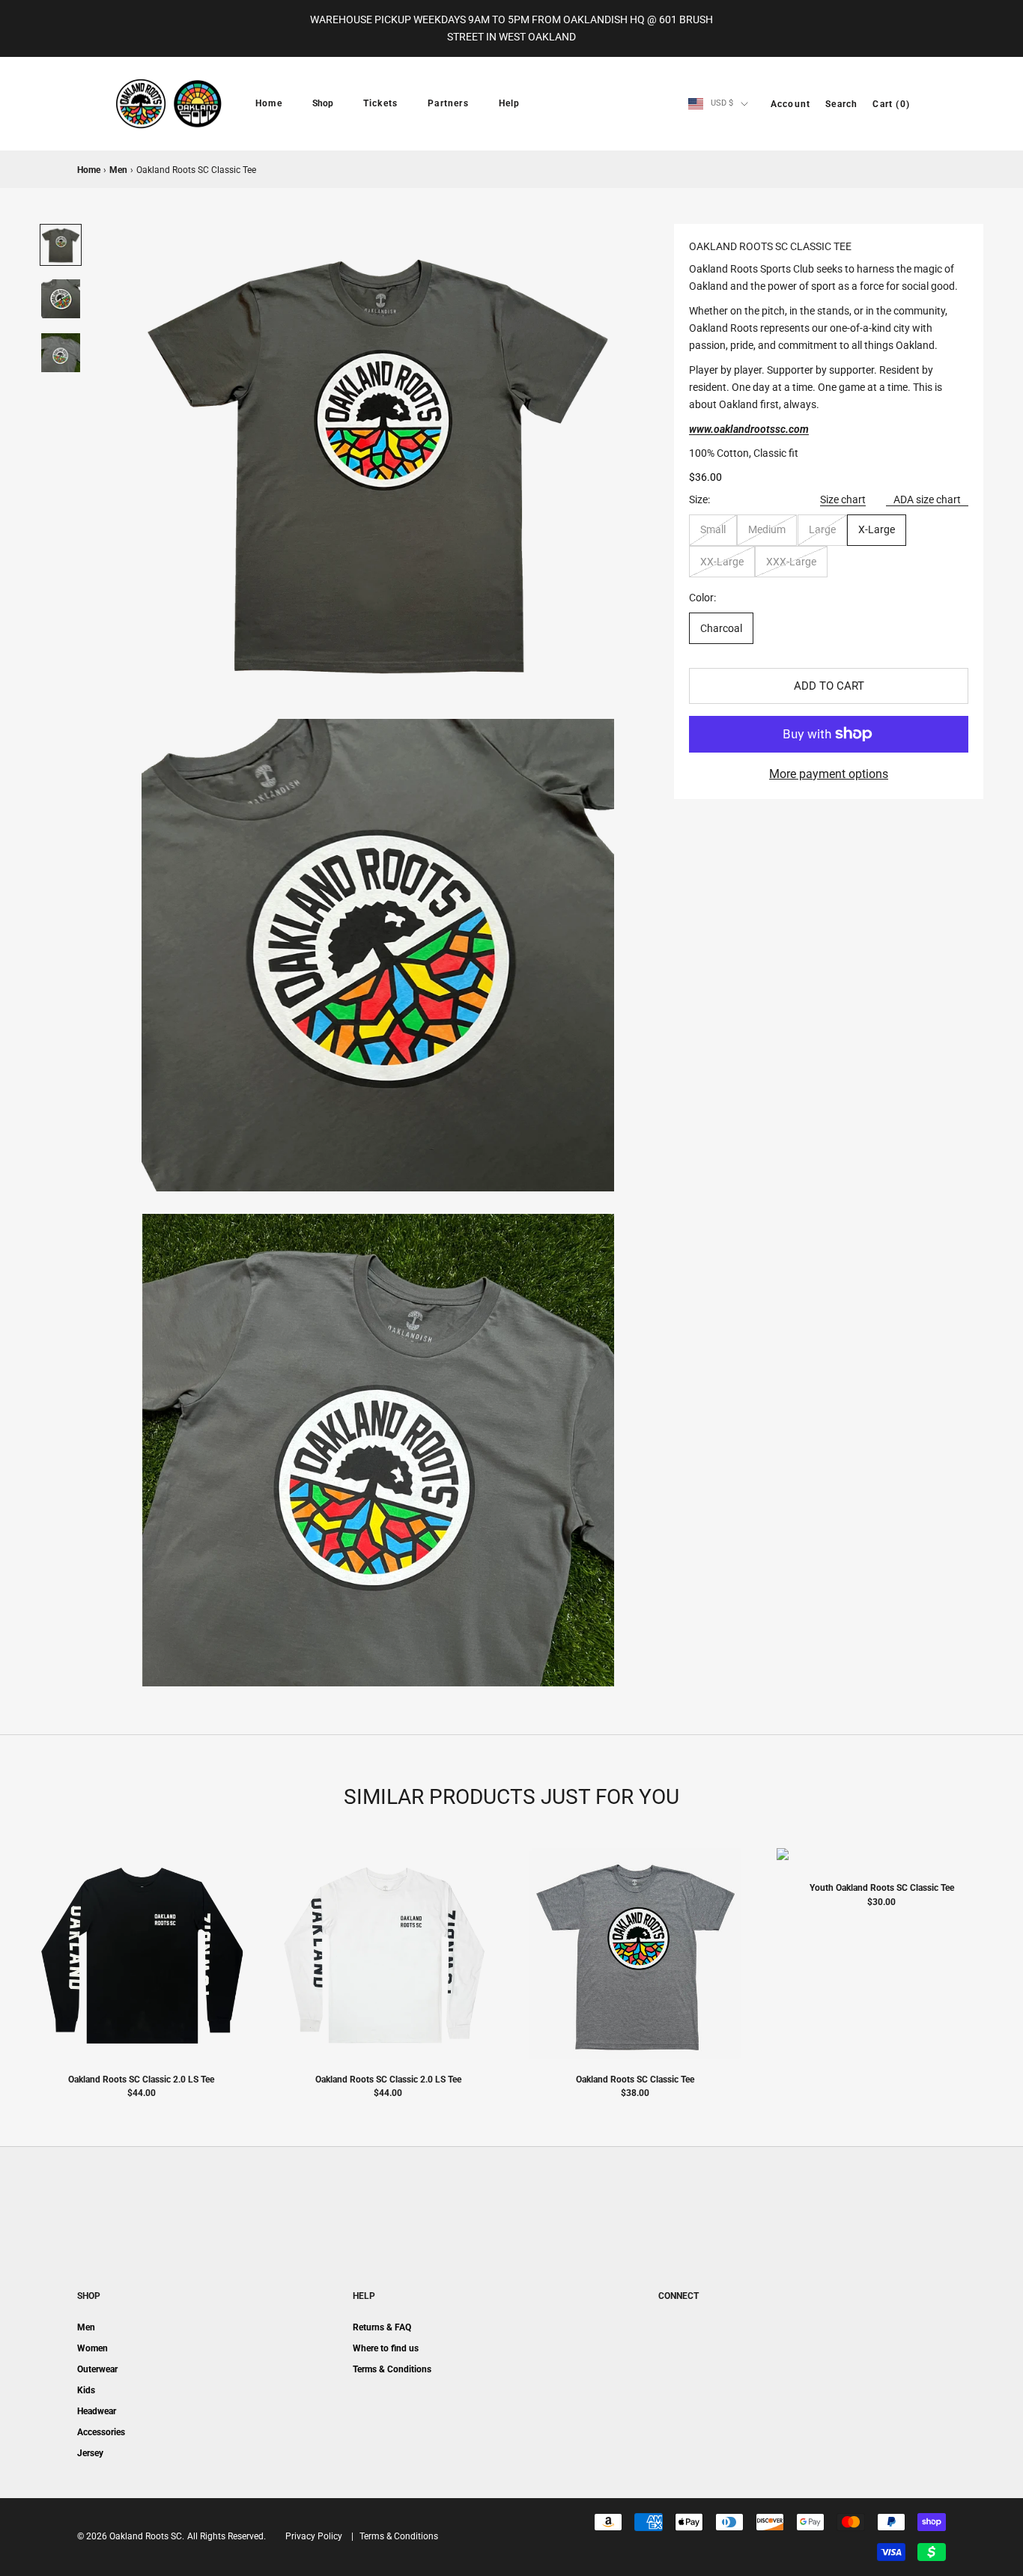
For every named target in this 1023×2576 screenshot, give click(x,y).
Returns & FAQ (382, 2327)
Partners (448, 103)
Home (269, 103)
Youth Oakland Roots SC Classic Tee (882, 1888)
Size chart (843, 499)
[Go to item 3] (61, 353)
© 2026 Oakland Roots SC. (131, 2536)
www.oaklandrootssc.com (749, 429)
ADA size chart (927, 499)
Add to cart (829, 686)
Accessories (101, 2432)
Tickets (380, 103)
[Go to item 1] (61, 245)
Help (510, 103)
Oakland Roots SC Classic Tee (635, 2080)
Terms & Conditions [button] (399, 2536)
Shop (323, 103)
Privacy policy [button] (314, 2536)
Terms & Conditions (392, 2369)
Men (118, 170)
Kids (86, 2390)
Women (92, 2348)
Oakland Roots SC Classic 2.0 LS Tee (141, 2080)
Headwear (97, 2411)
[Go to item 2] (61, 299)
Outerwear (97, 2369)
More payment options (829, 774)
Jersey (90, 2453)
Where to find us (386, 2348)
